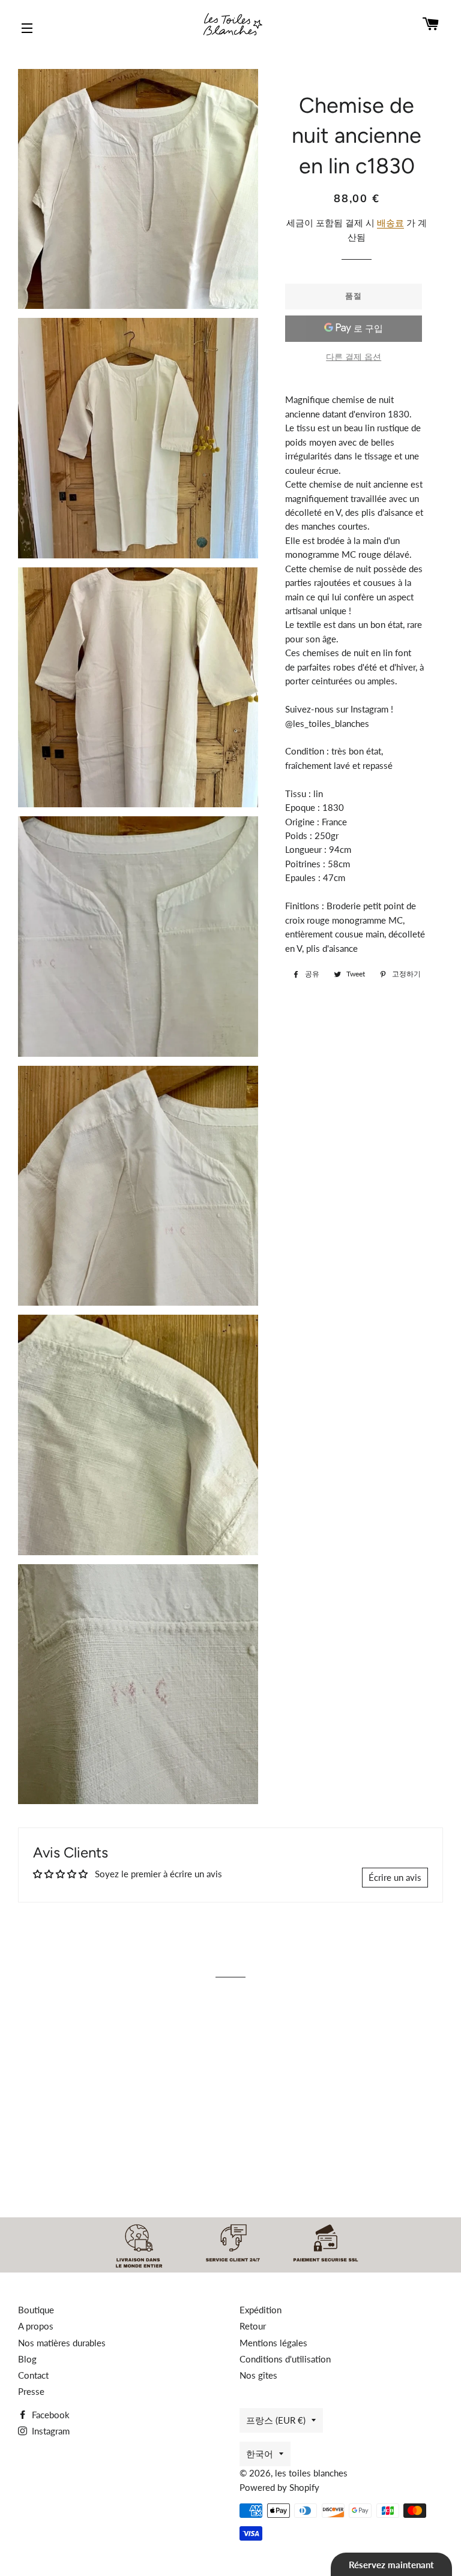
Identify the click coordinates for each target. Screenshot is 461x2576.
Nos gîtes (258, 2375)
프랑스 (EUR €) (276, 2420)
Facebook (50, 2415)
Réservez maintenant (391, 2565)
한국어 (260, 2454)
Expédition (261, 2310)
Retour (253, 2326)
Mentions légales (273, 2343)
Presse (31, 2391)
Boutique (36, 2310)
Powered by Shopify (279, 2487)
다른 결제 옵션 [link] (354, 357)
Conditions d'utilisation (285, 2359)
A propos (36, 2326)
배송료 (390, 223)
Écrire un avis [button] (395, 1877)
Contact (33, 2375)
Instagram (50, 2431)
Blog (27, 2359)
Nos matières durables (62, 2343)
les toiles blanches (311, 2473)
